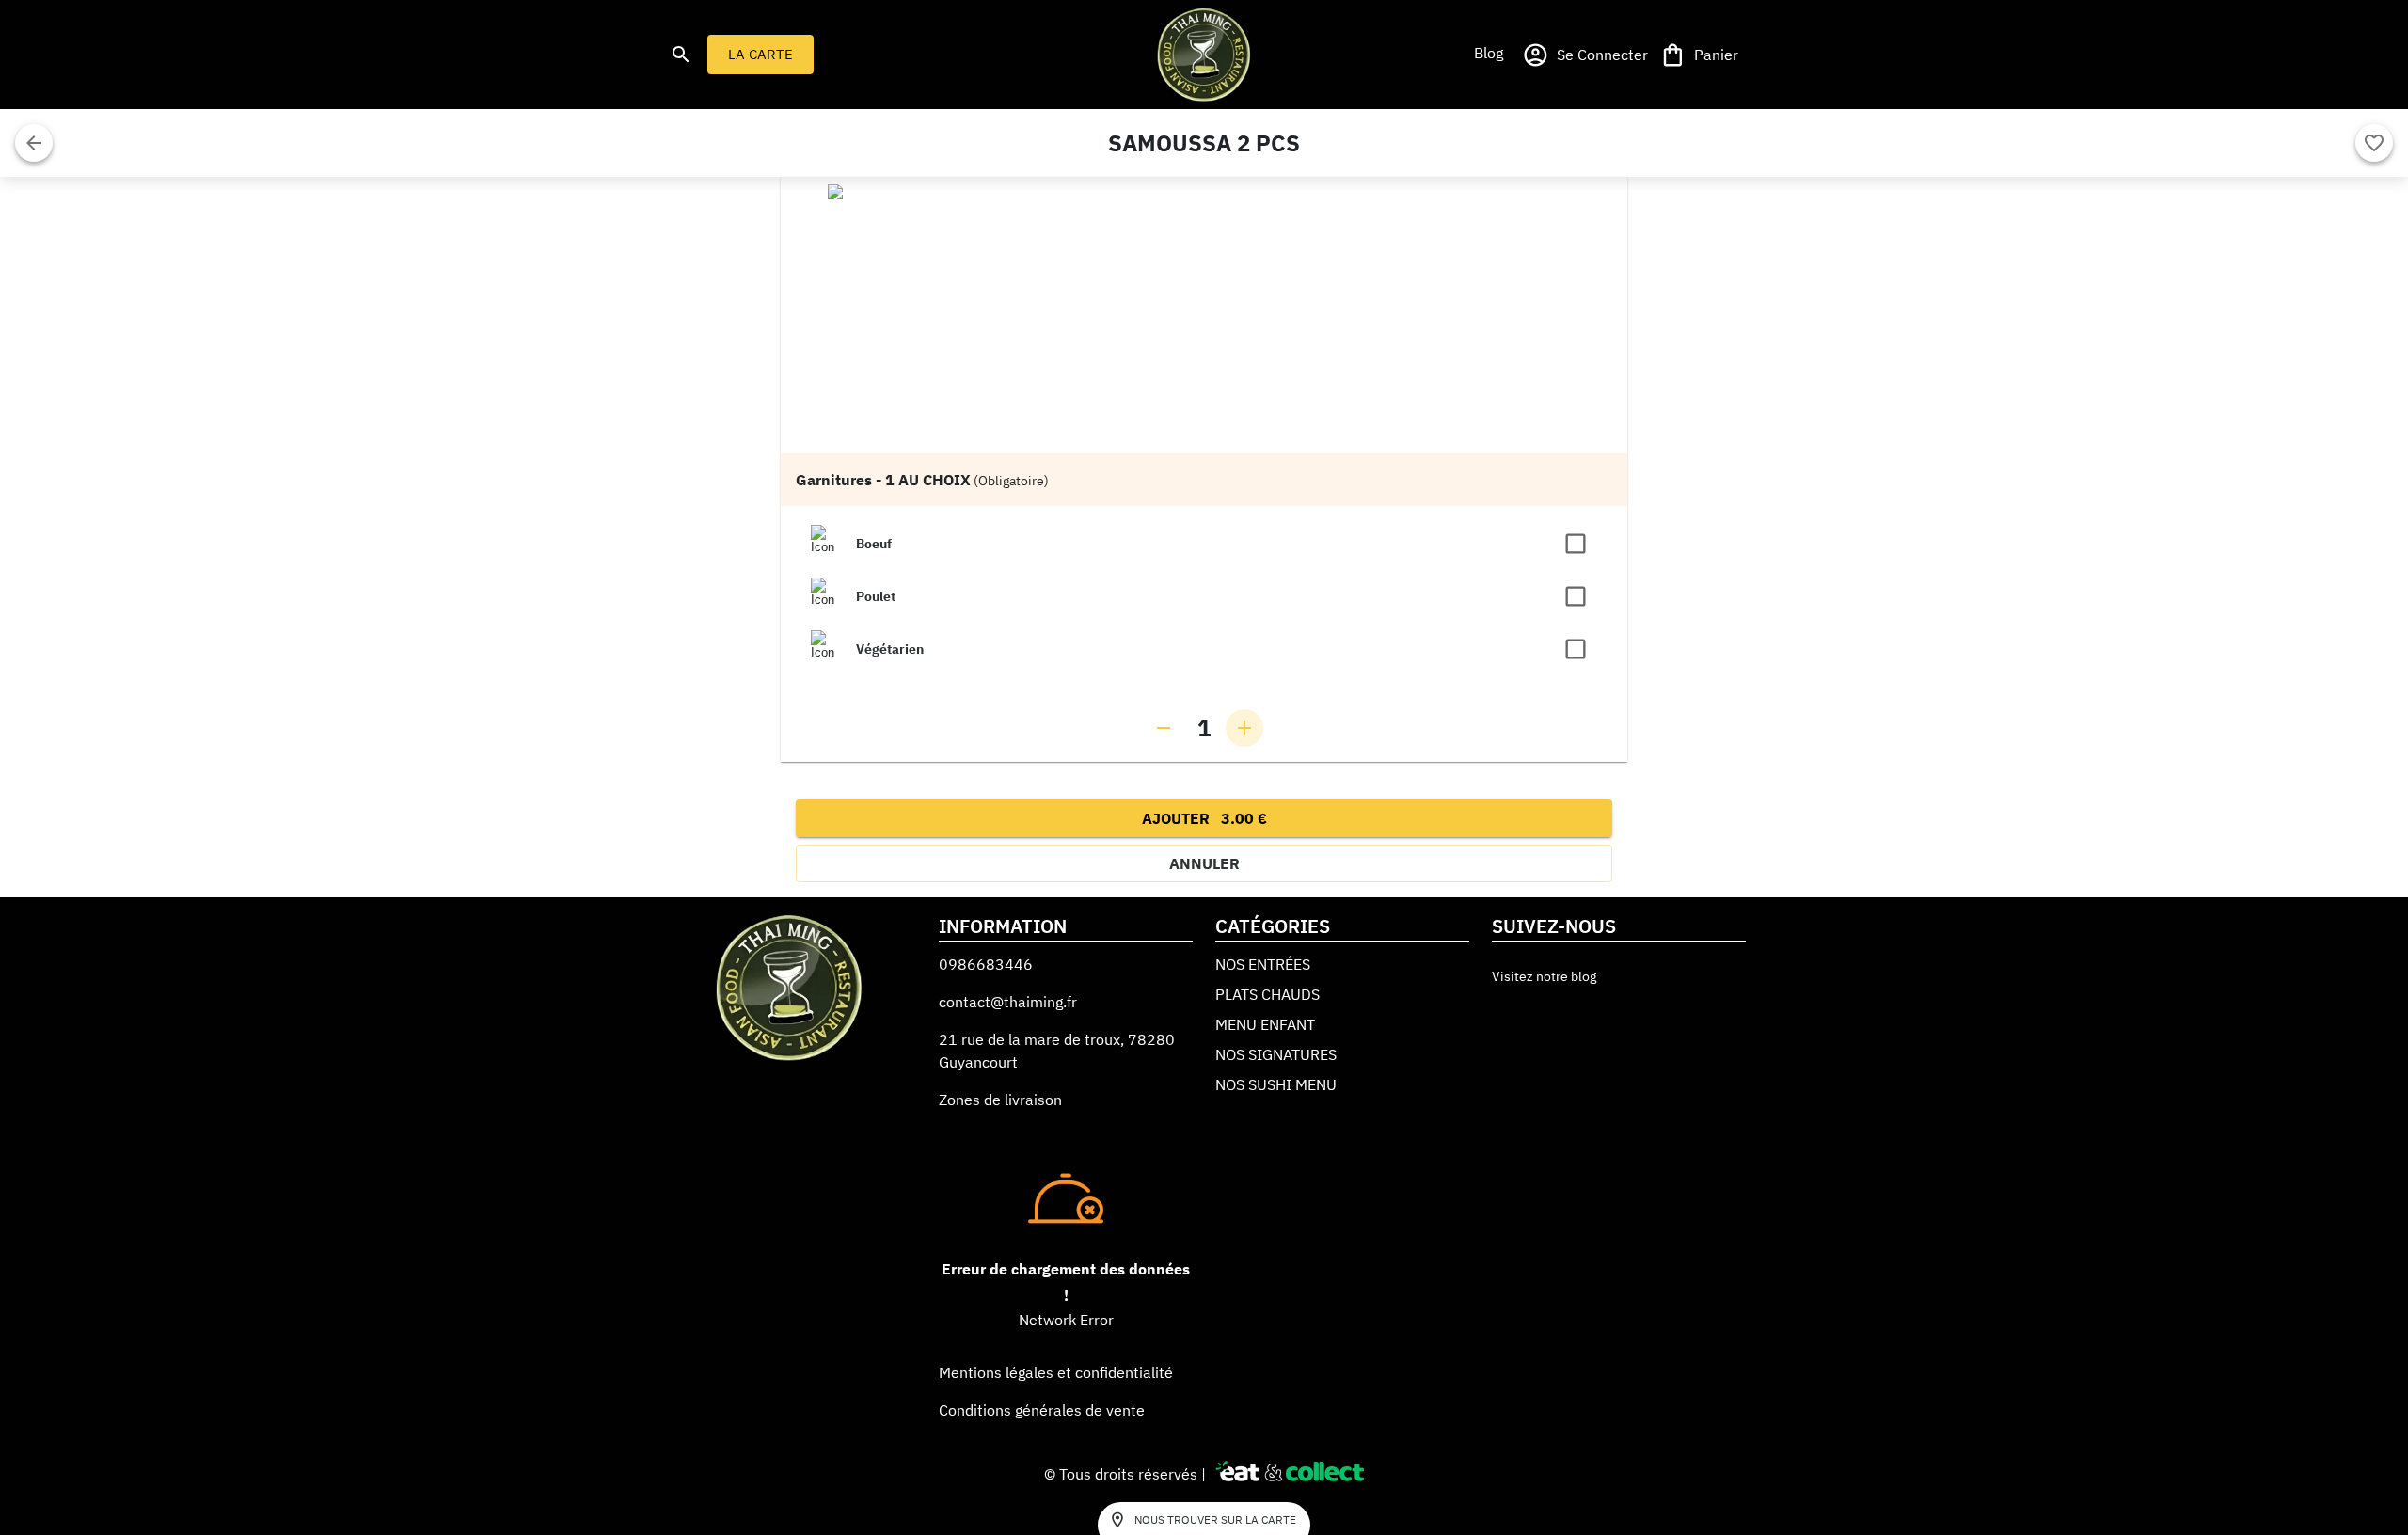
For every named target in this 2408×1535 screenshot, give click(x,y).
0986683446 (986, 964)
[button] (1488, 53)
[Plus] (1244, 728)
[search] (681, 55)
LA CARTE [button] (760, 54)
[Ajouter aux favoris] (2374, 143)
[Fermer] (34, 143)
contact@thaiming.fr (1008, 1002)
